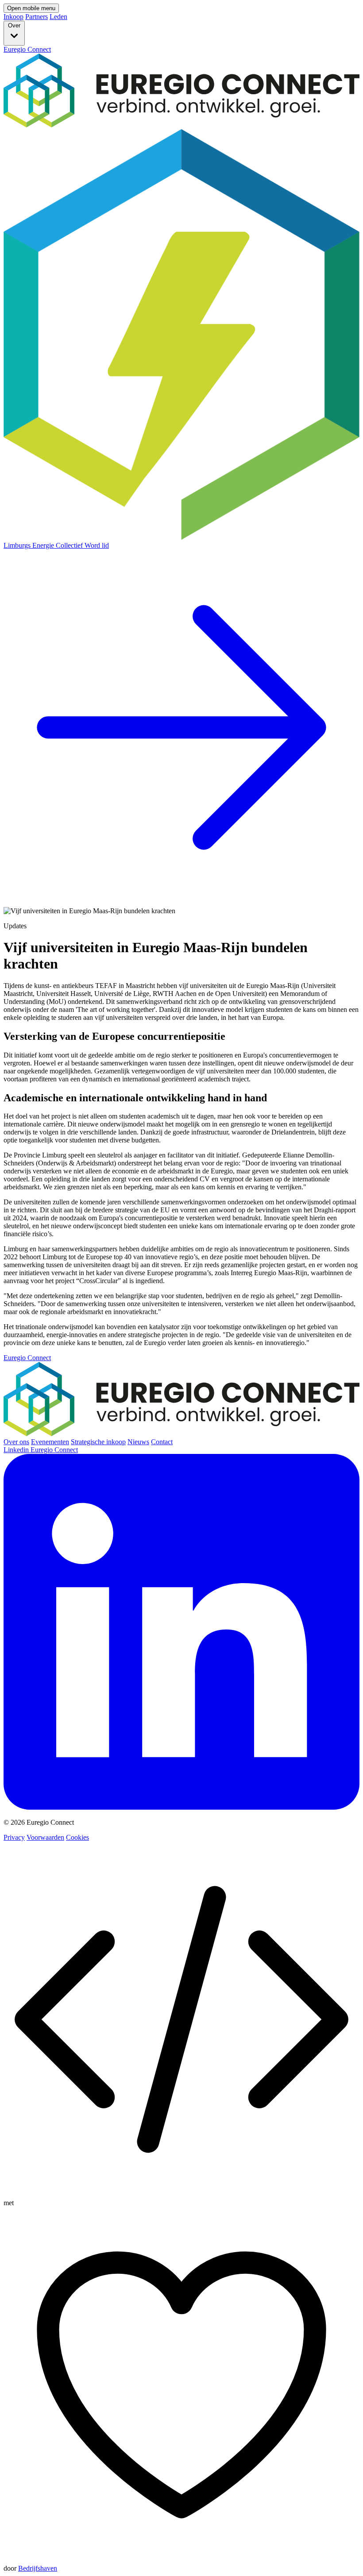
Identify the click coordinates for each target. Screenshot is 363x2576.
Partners (37, 17)
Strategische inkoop (98, 1442)
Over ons (16, 1442)
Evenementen (50, 1442)
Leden (58, 17)
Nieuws (138, 1442)
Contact (162, 1442)
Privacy (14, 1837)
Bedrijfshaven (38, 2568)
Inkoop (14, 17)
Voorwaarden (45, 1837)
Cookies (77, 1837)
